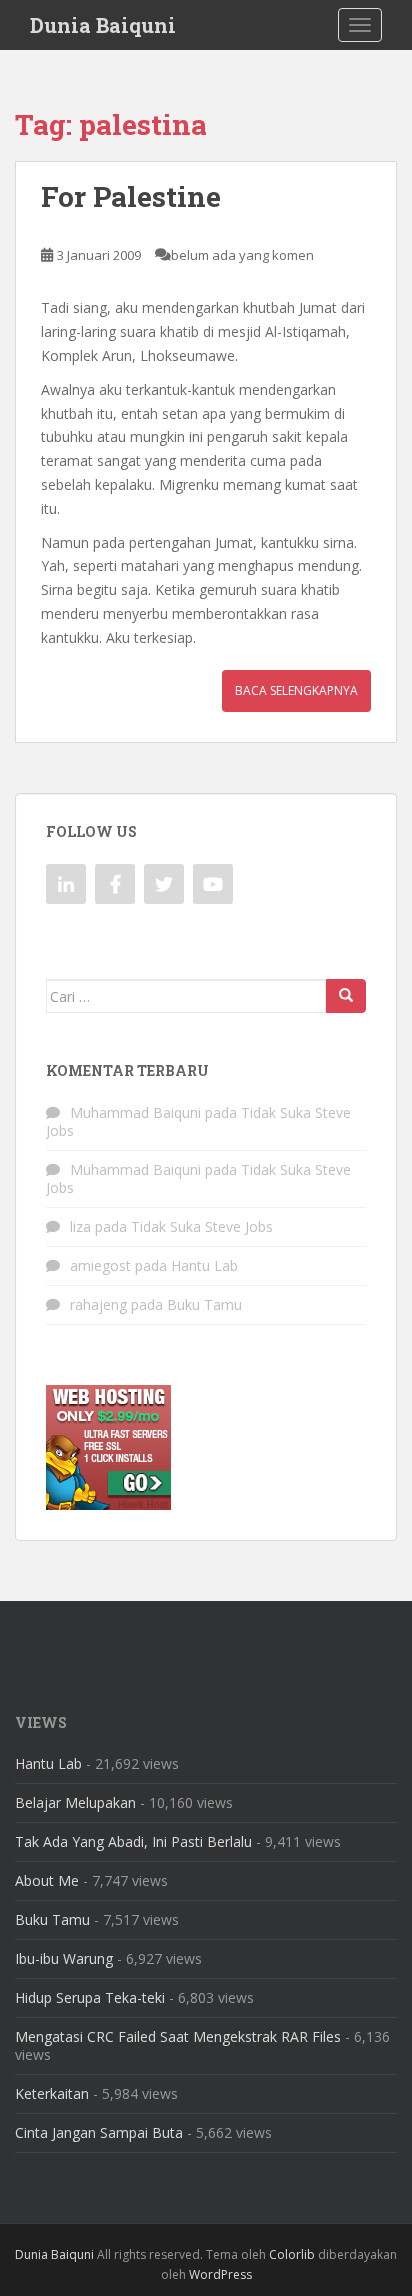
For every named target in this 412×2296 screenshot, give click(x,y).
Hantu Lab (204, 1265)
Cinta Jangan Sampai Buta (99, 2132)
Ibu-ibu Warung (64, 1958)
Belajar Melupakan (75, 1802)
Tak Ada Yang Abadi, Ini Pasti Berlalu (133, 1841)
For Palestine (131, 196)
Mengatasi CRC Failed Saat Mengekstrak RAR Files (178, 2036)
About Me (47, 1880)
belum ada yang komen (242, 255)
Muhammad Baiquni (135, 1112)
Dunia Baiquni (103, 25)
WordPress (220, 2274)
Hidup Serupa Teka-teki (90, 1997)
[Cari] (346, 996)
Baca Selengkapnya (296, 690)
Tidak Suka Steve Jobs (202, 1226)
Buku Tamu (204, 1304)
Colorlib (292, 2254)
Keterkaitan (52, 2093)
